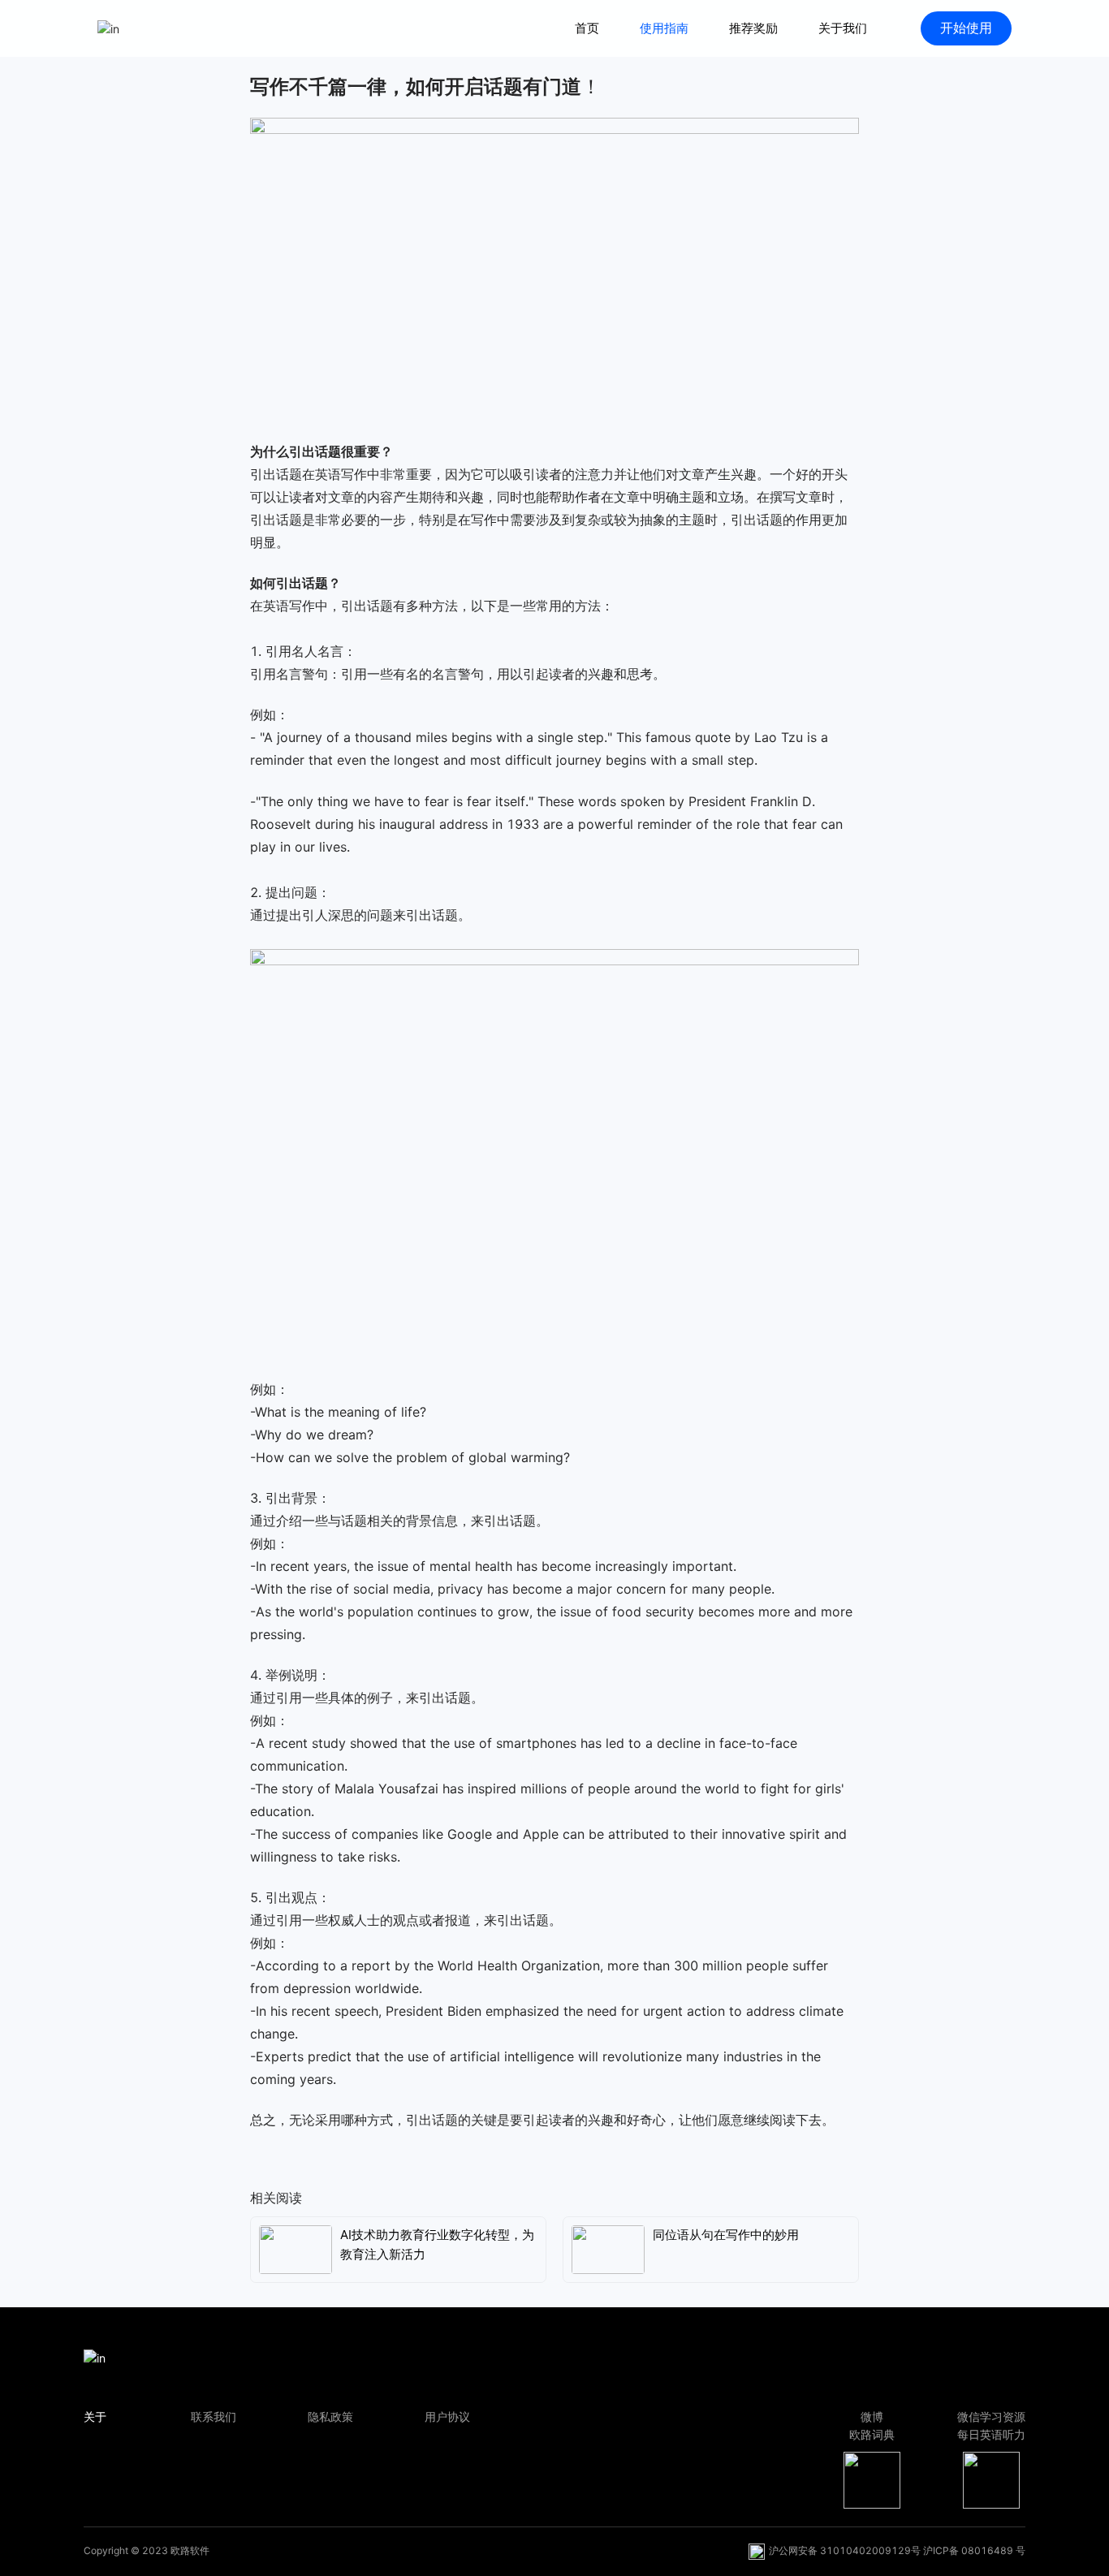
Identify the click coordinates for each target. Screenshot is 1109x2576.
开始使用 (966, 28)
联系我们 (214, 2416)
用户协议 (447, 2416)
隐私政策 (330, 2416)
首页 (587, 28)
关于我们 (843, 28)
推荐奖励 (753, 28)
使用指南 (664, 28)
